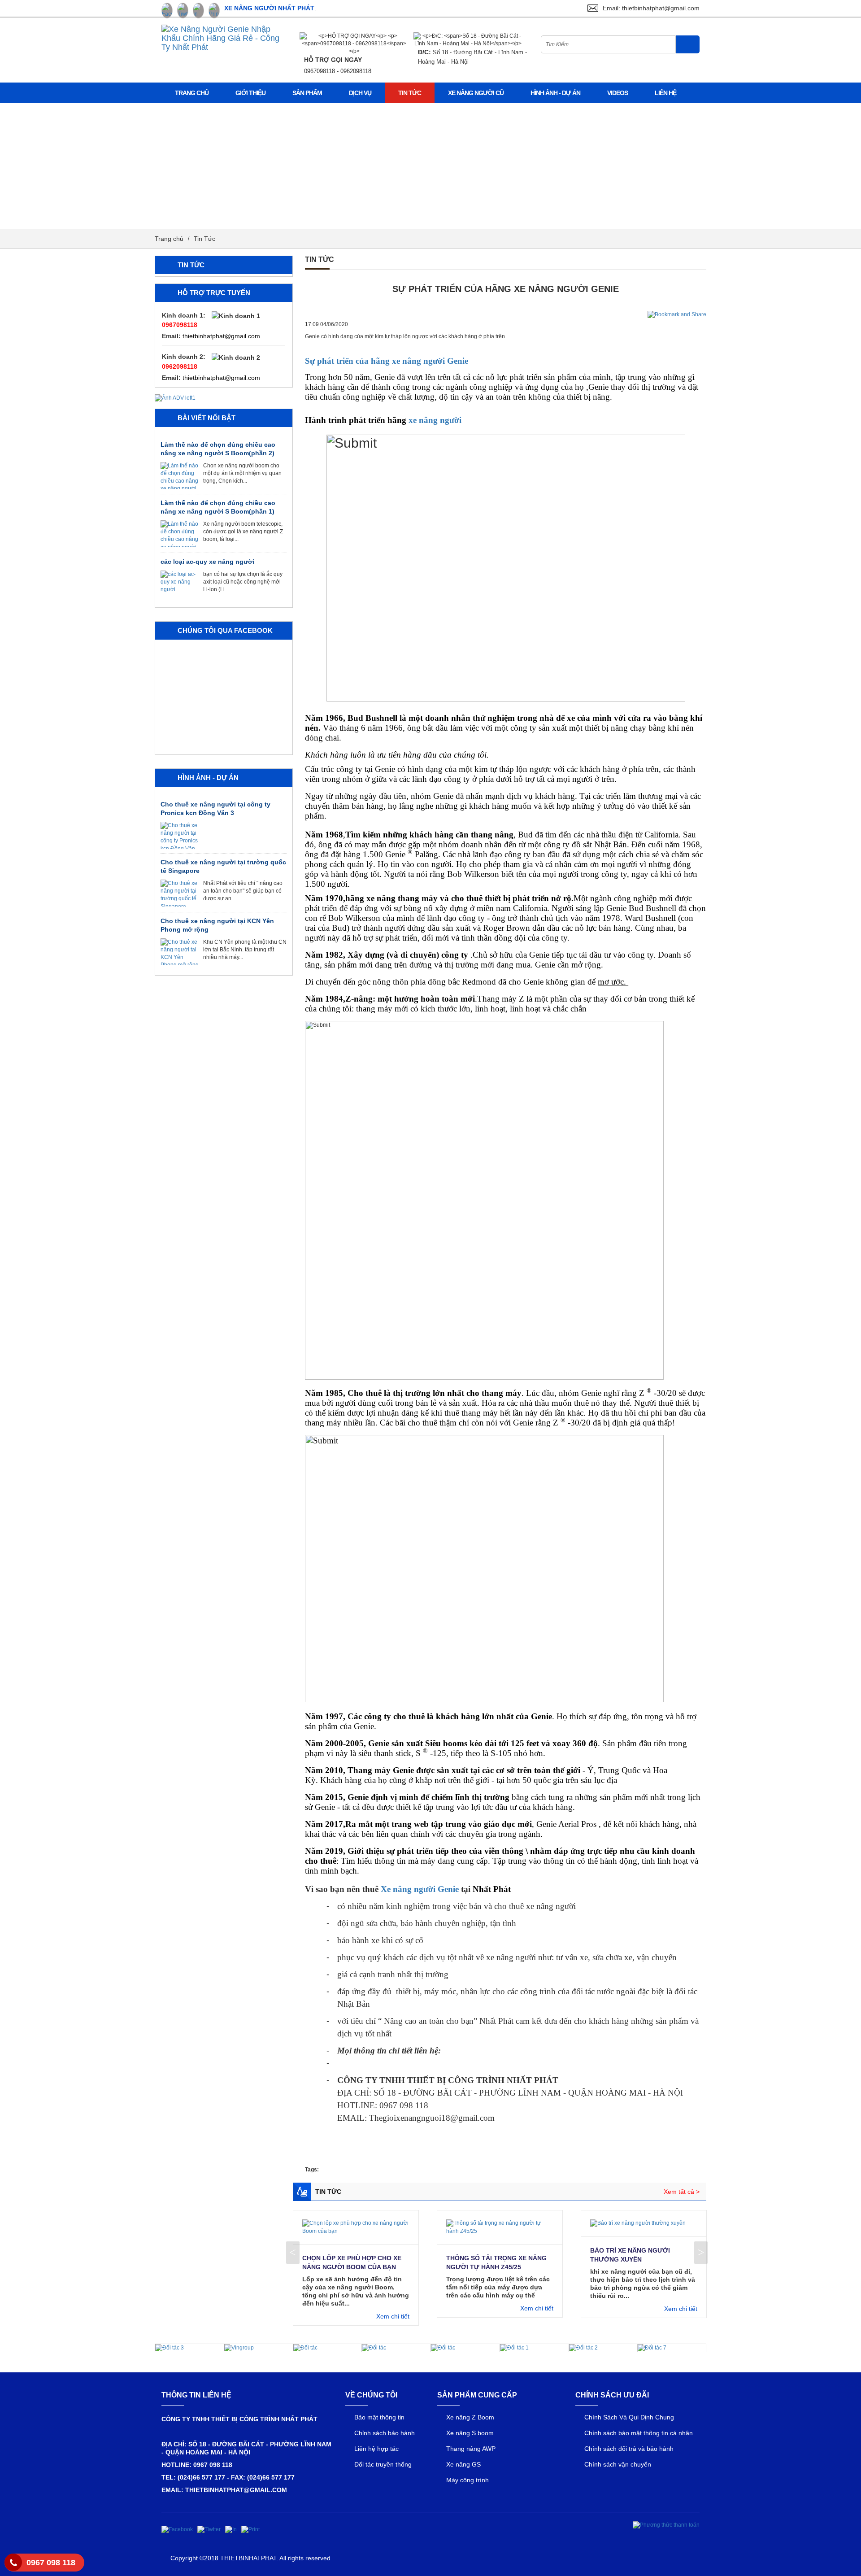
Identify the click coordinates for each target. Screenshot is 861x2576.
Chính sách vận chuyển (618, 2464)
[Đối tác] (305, 2348)
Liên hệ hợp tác (376, 2449)
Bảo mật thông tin (379, 2417)
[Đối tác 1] (514, 2348)
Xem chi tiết (393, 2316)
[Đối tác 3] (170, 2348)
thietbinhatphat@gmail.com (221, 336)
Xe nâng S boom (470, 2433)
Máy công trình (467, 2480)
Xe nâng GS (463, 2464)
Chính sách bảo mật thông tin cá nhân (639, 2433)
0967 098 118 (51, 2563)
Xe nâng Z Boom (470, 2417)
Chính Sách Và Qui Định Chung (629, 2417)
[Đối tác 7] (652, 2348)
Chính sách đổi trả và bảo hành (629, 2449)
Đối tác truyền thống (383, 2464)
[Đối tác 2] (583, 2348)
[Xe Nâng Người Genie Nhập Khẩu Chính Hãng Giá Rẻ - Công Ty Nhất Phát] (224, 38)
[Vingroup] (239, 2348)
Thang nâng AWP (471, 2449)
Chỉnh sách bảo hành (385, 2433)
